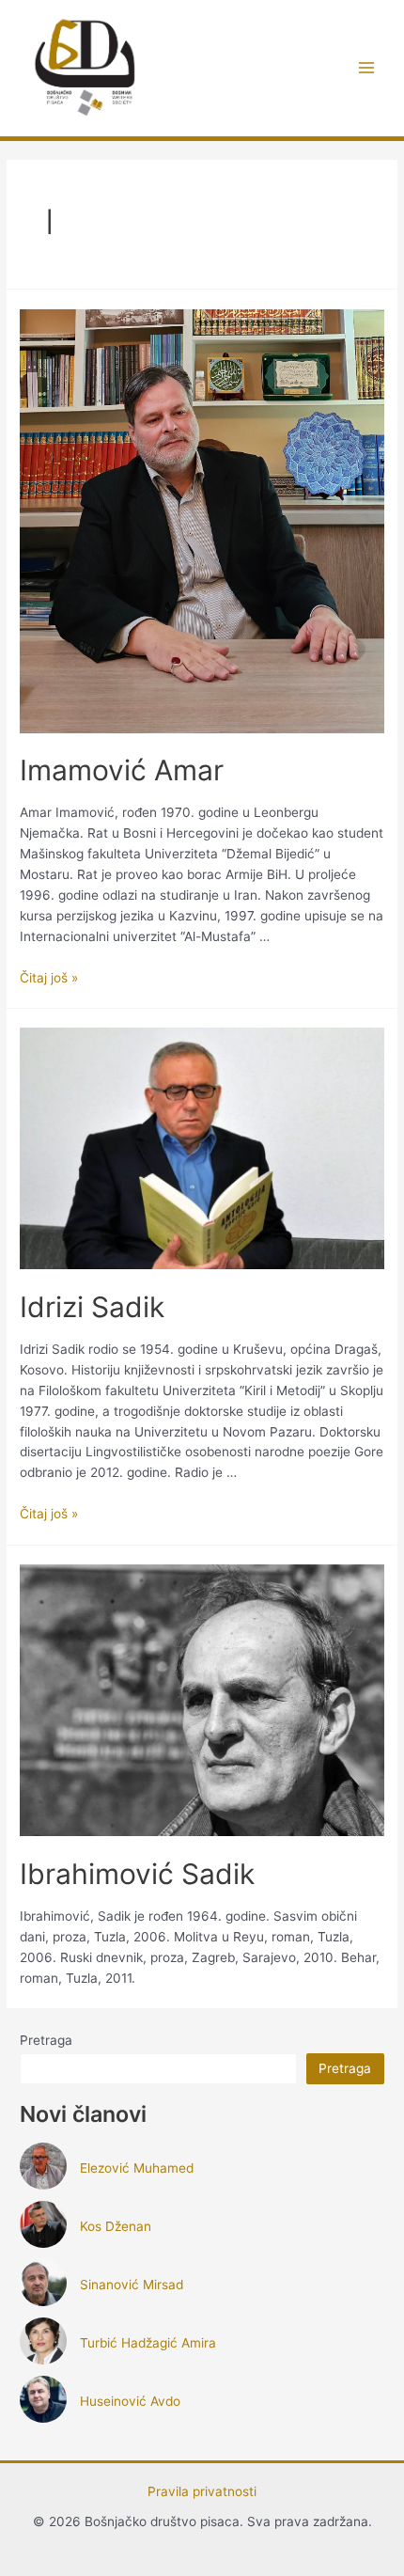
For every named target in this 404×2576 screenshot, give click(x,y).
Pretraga (46, 2040)
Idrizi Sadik (92, 1307)
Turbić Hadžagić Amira (148, 2343)
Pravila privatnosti (202, 2491)
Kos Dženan (116, 2226)
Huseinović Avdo (130, 2401)
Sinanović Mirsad (132, 2285)
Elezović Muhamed (137, 2168)
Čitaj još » (49, 978)
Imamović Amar (122, 770)
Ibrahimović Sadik (137, 1874)
